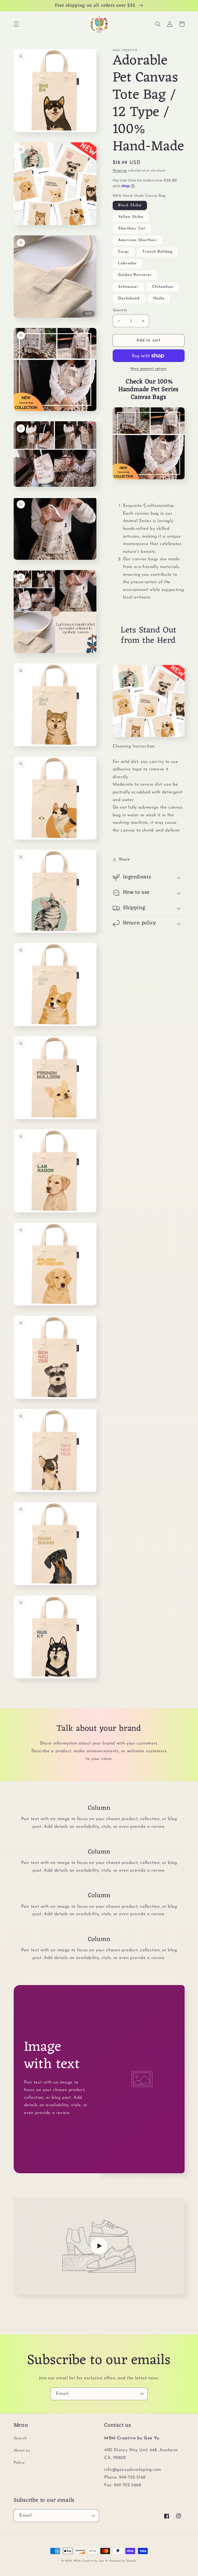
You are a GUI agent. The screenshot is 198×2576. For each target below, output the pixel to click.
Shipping (120, 171)
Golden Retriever (135, 275)
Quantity (120, 310)
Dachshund (129, 298)
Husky (159, 298)
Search (20, 2438)
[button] (16, 24)
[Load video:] (99, 2246)
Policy (19, 2463)
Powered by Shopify (123, 2561)
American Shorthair (138, 240)
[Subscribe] (142, 2394)
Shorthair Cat (132, 229)
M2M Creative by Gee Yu (91, 2561)
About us (22, 2451)
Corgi (123, 252)
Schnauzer (128, 287)
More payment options (148, 369)
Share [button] (124, 859)
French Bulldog (158, 252)
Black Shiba (130, 205)
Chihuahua (163, 287)
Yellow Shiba (131, 217)
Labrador (127, 263)
